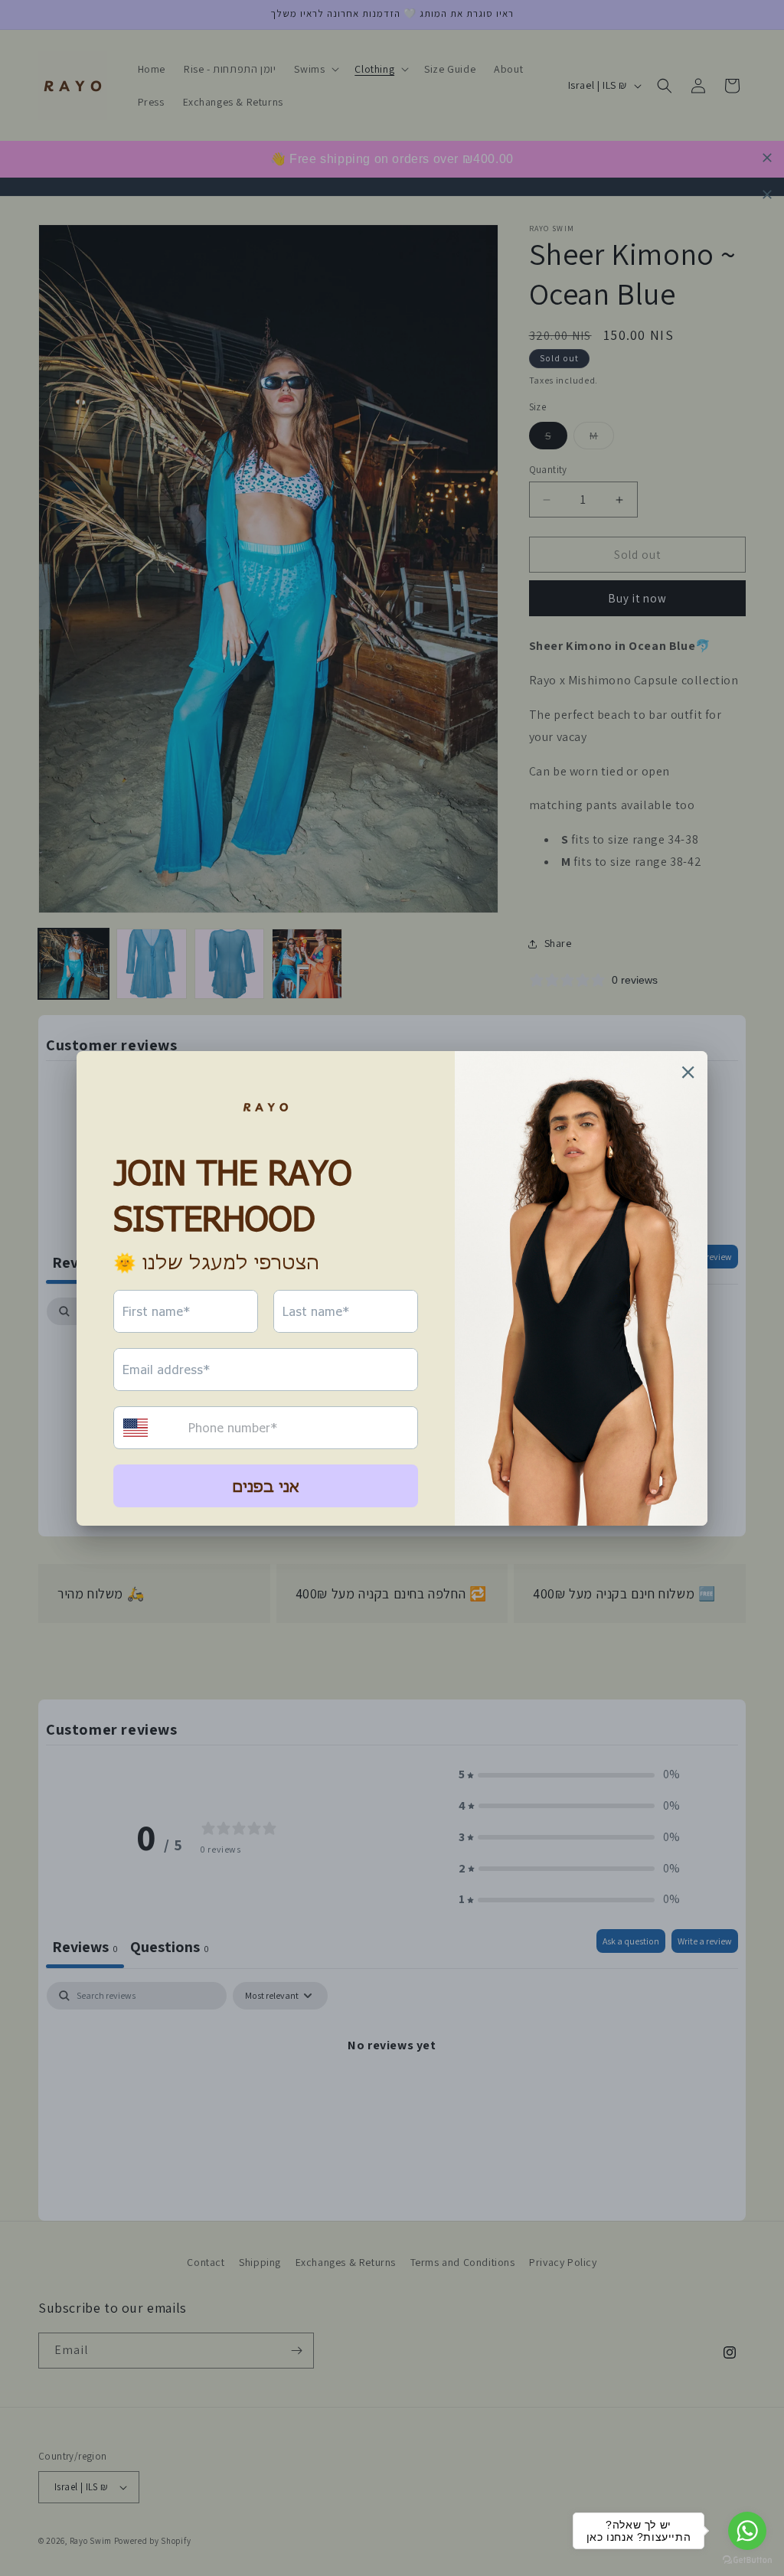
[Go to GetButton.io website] (747, 2560)
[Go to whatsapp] (747, 2531)
